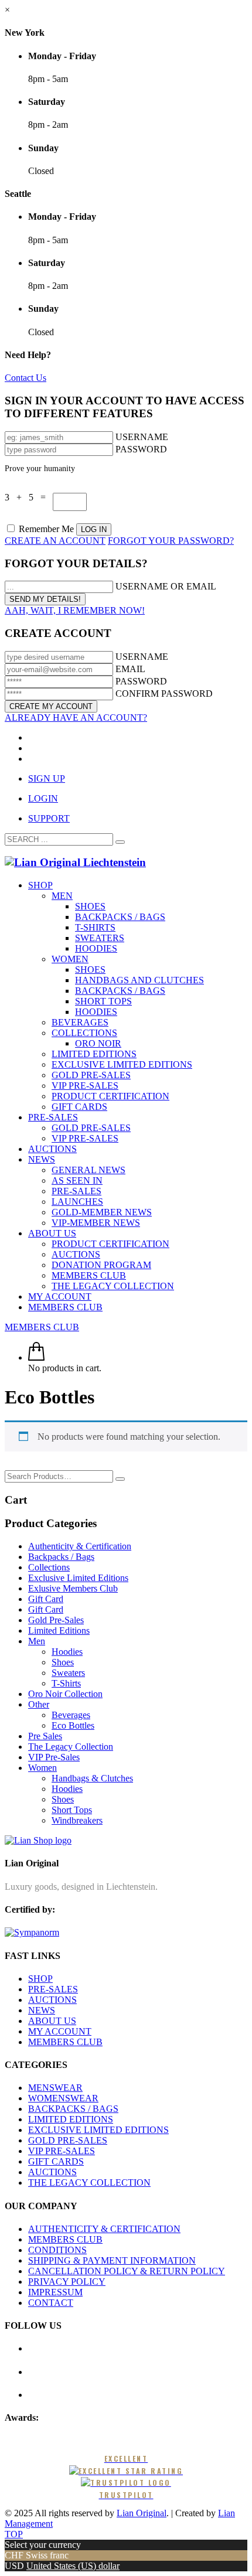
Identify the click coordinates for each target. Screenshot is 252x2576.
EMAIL (130, 669)
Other (39, 1704)
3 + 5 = (29, 497)
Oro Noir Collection (65, 1694)
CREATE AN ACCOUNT (55, 541)
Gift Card (46, 1599)
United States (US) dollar (73, 2566)
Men (37, 1641)
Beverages (71, 1715)
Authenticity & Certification (80, 1546)
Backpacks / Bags (61, 1557)
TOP (14, 2534)
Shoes (63, 1662)
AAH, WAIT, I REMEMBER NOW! (75, 610)
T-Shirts (66, 1683)
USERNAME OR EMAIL (166, 586)
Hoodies (67, 1652)
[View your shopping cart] (36, 1357)
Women (42, 1768)
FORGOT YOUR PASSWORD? (171, 541)
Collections (49, 1567)
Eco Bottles (73, 1725)
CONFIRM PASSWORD (164, 694)
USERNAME (142, 437)
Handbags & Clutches (92, 1778)
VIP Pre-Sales (54, 1757)
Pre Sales (45, 1736)
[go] (120, 842)
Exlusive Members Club (73, 1588)
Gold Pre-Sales (56, 1620)
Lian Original (142, 2513)
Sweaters (68, 1673)
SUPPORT (49, 818)
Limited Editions (59, 1631)
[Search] (120, 1479)
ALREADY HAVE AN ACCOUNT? (76, 718)
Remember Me (46, 529)
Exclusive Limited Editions (78, 1578)
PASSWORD (141, 449)
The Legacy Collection (71, 1747)
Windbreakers (77, 1820)
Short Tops (72, 1810)
